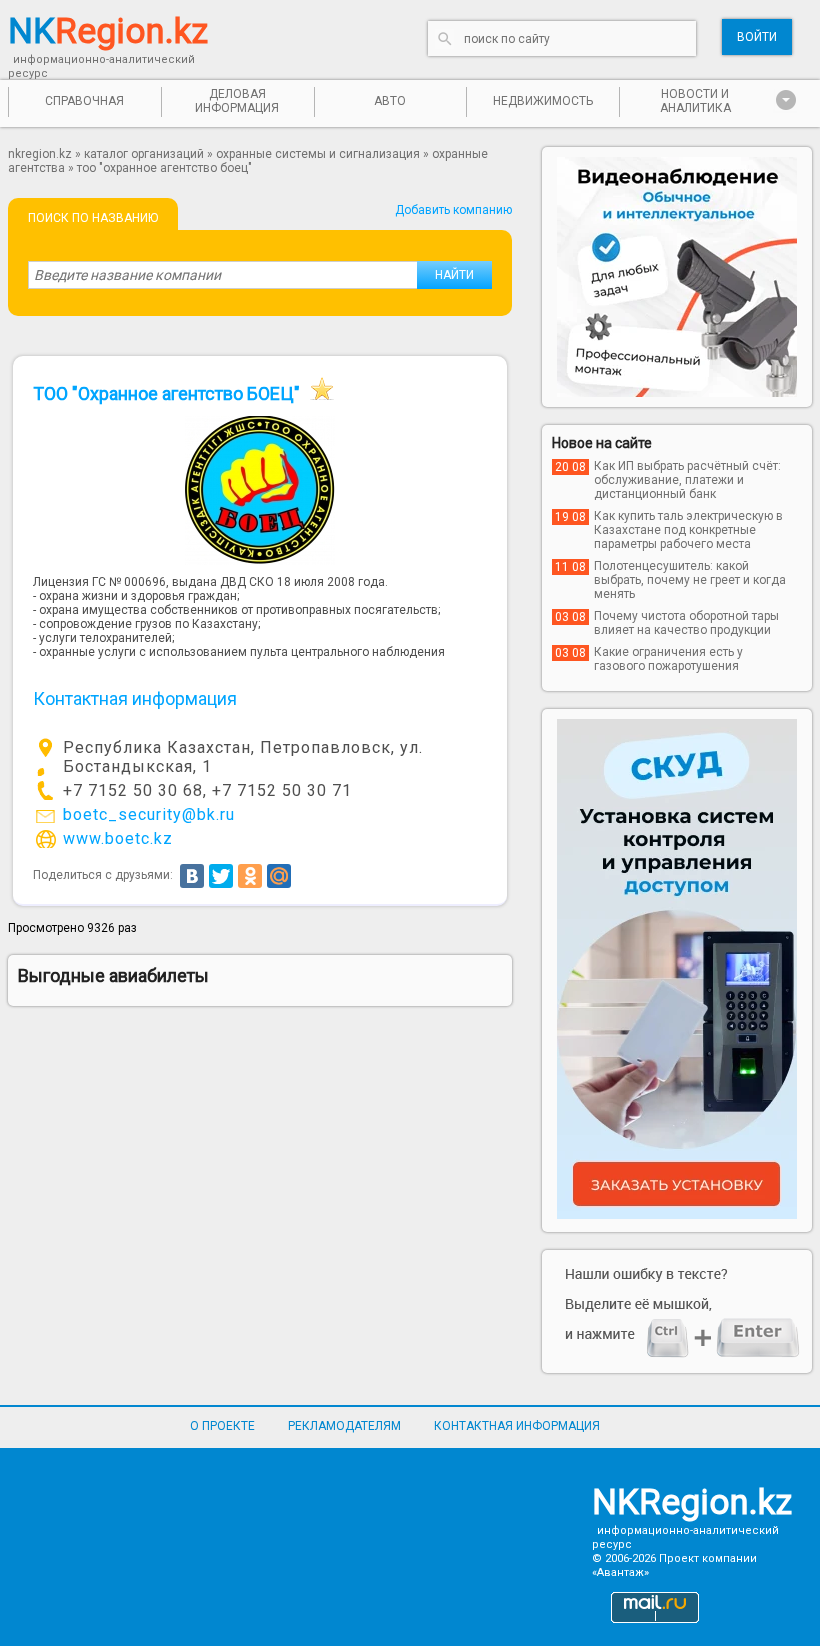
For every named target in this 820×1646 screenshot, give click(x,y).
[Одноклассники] (250, 876)
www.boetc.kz (118, 838)
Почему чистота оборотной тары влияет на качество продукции (686, 623)
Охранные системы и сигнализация (318, 154)
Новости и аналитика (695, 101)
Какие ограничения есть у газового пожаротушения (668, 659)
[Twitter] (221, 876)
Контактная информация (517, 1426)
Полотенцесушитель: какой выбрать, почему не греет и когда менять (690, 580)
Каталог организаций (144, 154)
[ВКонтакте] (192, 876)
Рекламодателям (344, 1426)
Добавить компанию (453, 210)
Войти (757, 37)
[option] (677, 277)
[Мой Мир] (279, 876)
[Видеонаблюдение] (677, 277)
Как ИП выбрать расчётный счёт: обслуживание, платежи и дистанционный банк (687, 480)
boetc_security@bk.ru (149, 814)
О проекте (222, 1426)
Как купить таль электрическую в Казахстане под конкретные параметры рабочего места (688, 530)
